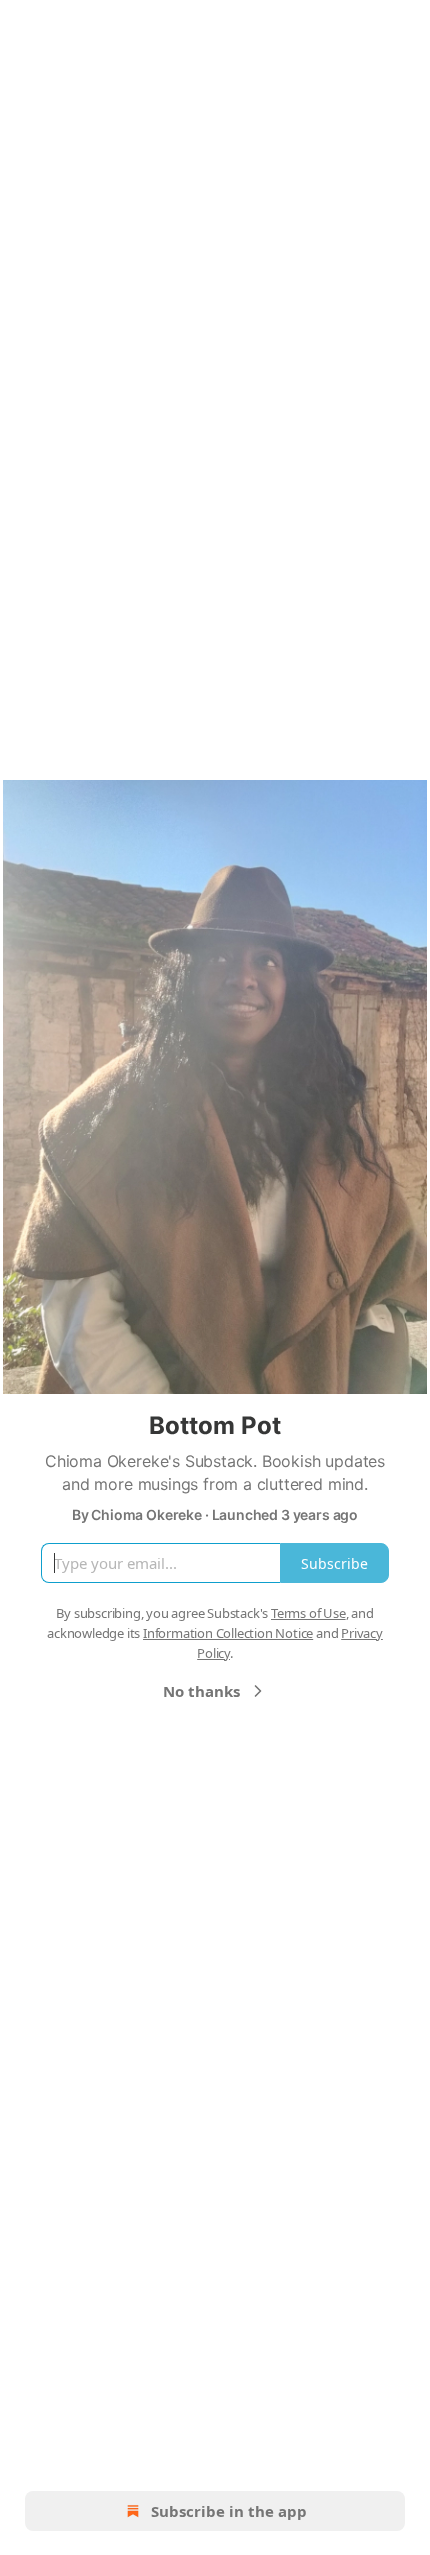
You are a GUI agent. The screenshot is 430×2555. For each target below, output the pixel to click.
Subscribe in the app (229, 2511)
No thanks (201, 1691)
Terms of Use (308, 1613)
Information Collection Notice (228, 1633)
